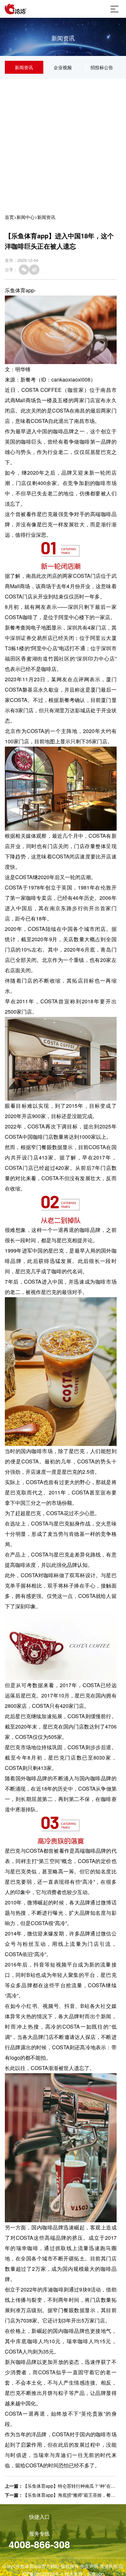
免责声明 (89, 2566)
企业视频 (63, 67)
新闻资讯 (24, 67)
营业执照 (109, 2566)
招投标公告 (102, 67)
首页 (9, 217)
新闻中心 (26, 217)
